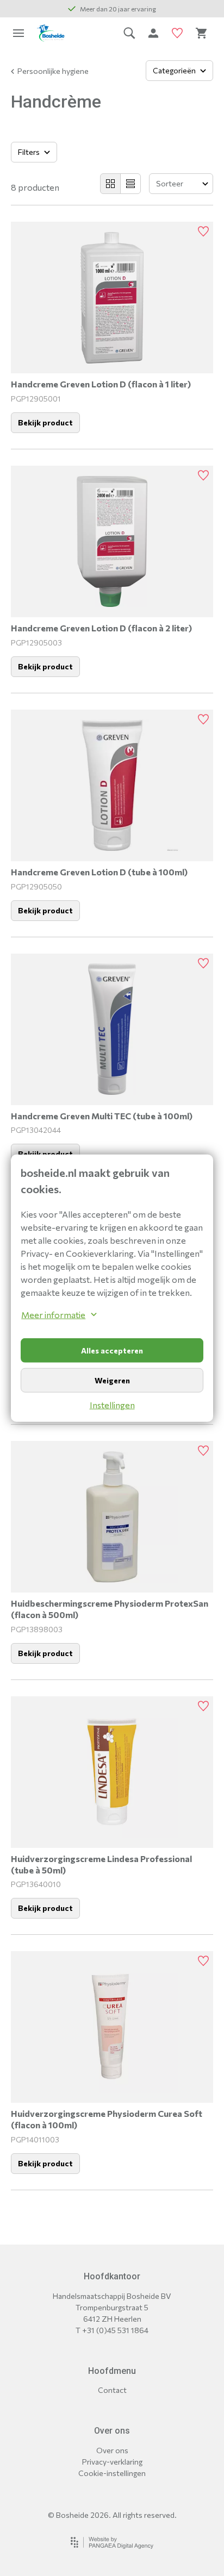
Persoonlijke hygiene (53, 71)
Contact (112, 2390)
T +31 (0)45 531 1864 (112, 2330)
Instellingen (112, 1405)
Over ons (112, 2450)
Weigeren (112, 1380)
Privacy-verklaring (112, 2462)
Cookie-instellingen (112, 2473)
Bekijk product (45, 422)
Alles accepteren (112, 1350)
